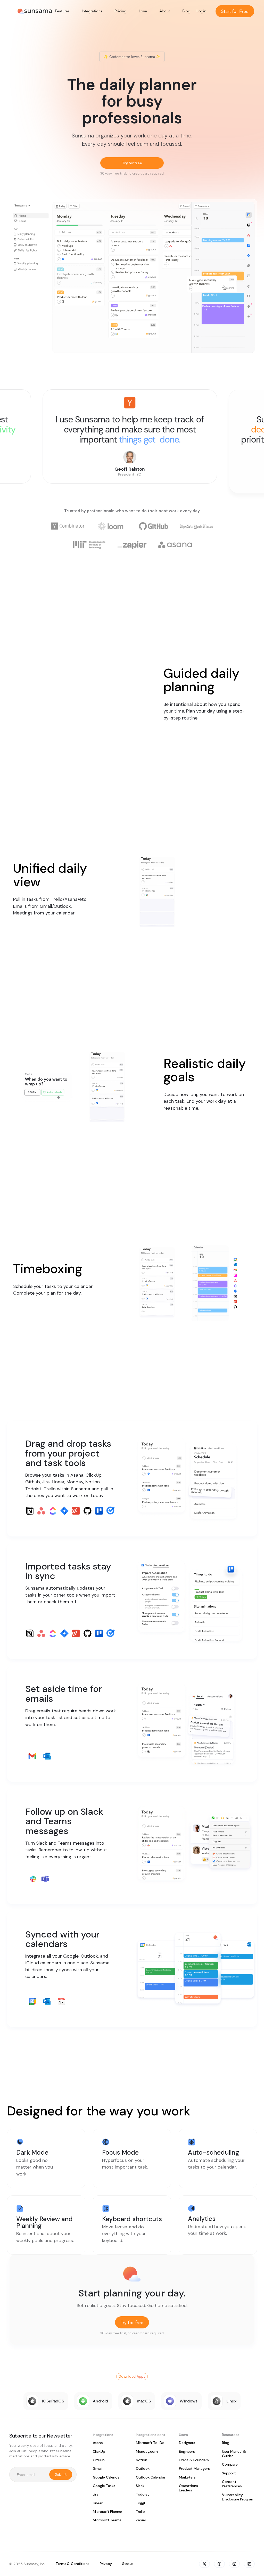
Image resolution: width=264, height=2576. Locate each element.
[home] (35, 11)
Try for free (132, 163)
